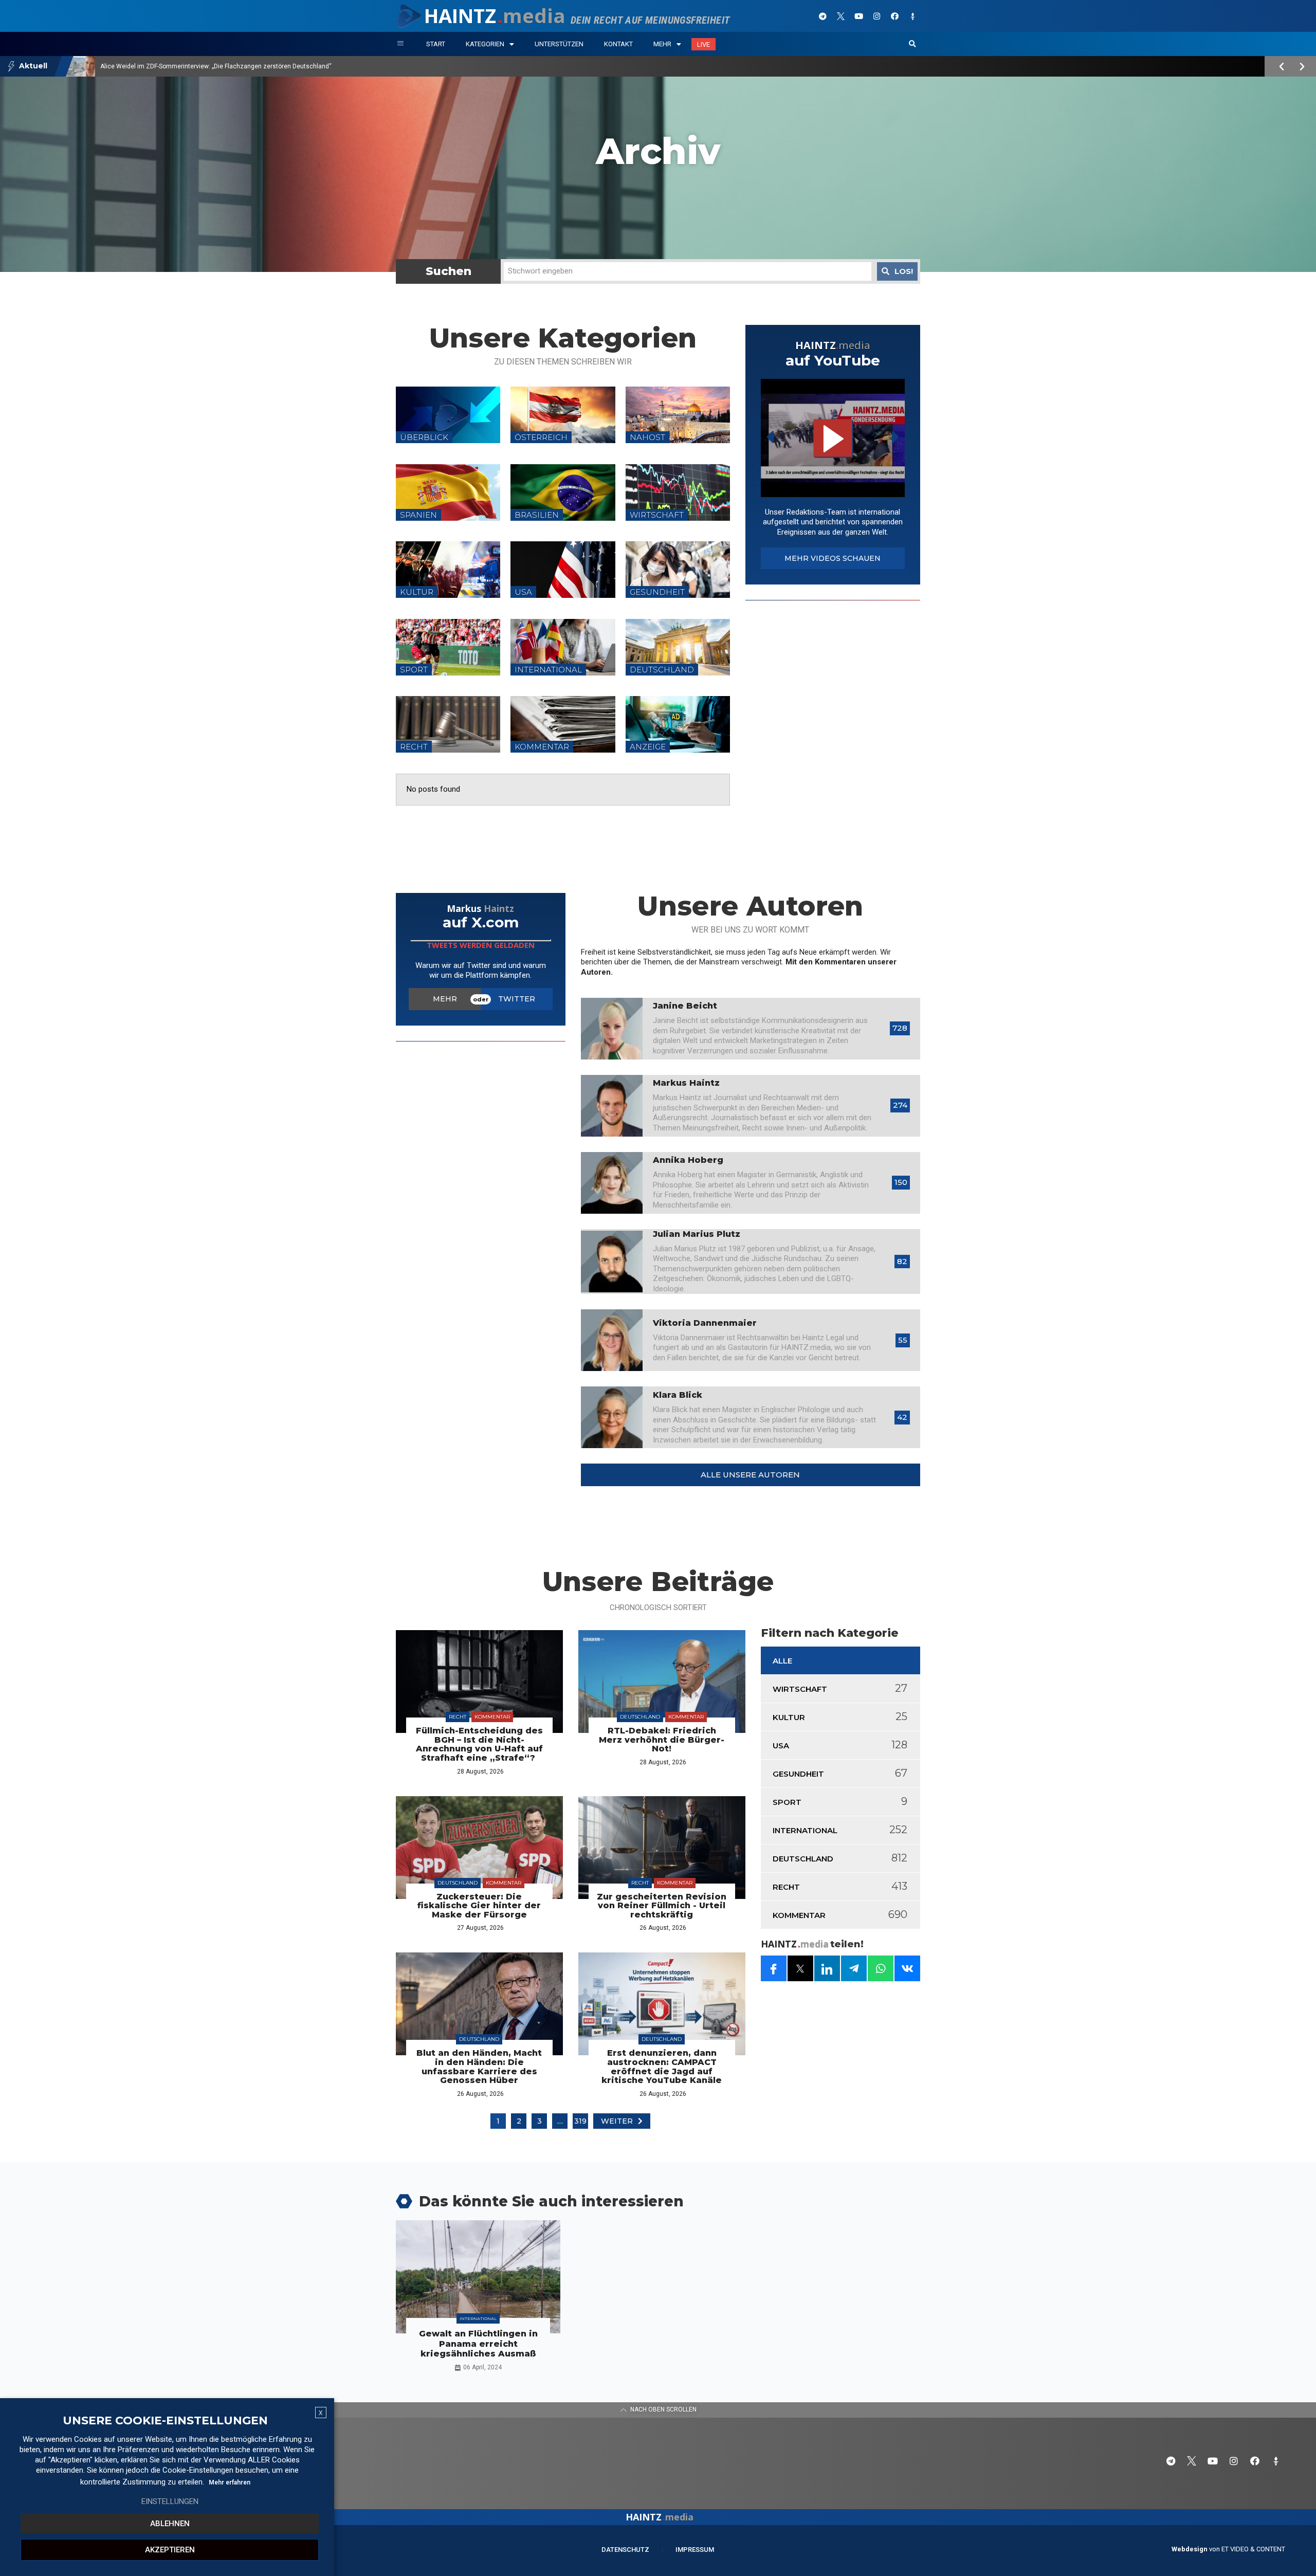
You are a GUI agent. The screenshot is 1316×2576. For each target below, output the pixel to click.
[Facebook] (894, 16)
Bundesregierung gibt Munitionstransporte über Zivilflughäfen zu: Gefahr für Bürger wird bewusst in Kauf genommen (265, 66)
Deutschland (640, 1717)
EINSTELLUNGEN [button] (170, 2501)
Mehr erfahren (230, 2482)
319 (580, 2121)
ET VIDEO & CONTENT (1253, 2549)
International (478, 2318)
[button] (912, 44)
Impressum (695, 2550)
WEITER (617, 2121)
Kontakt (618, 44)
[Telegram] (822, 16)
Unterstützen (559, 44)
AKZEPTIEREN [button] (170, 2550)
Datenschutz (625, 2550)
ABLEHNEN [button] (170, 2524)
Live (703, 44)
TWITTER (517, 999)
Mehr (662, 44)
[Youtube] (858, 16)
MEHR (445, 999)
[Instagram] (876, 16)
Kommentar (492, 1717)
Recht (458, 1717)
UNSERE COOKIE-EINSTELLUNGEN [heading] (165, 2421)
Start (436, 44)
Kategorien (485, 44)
